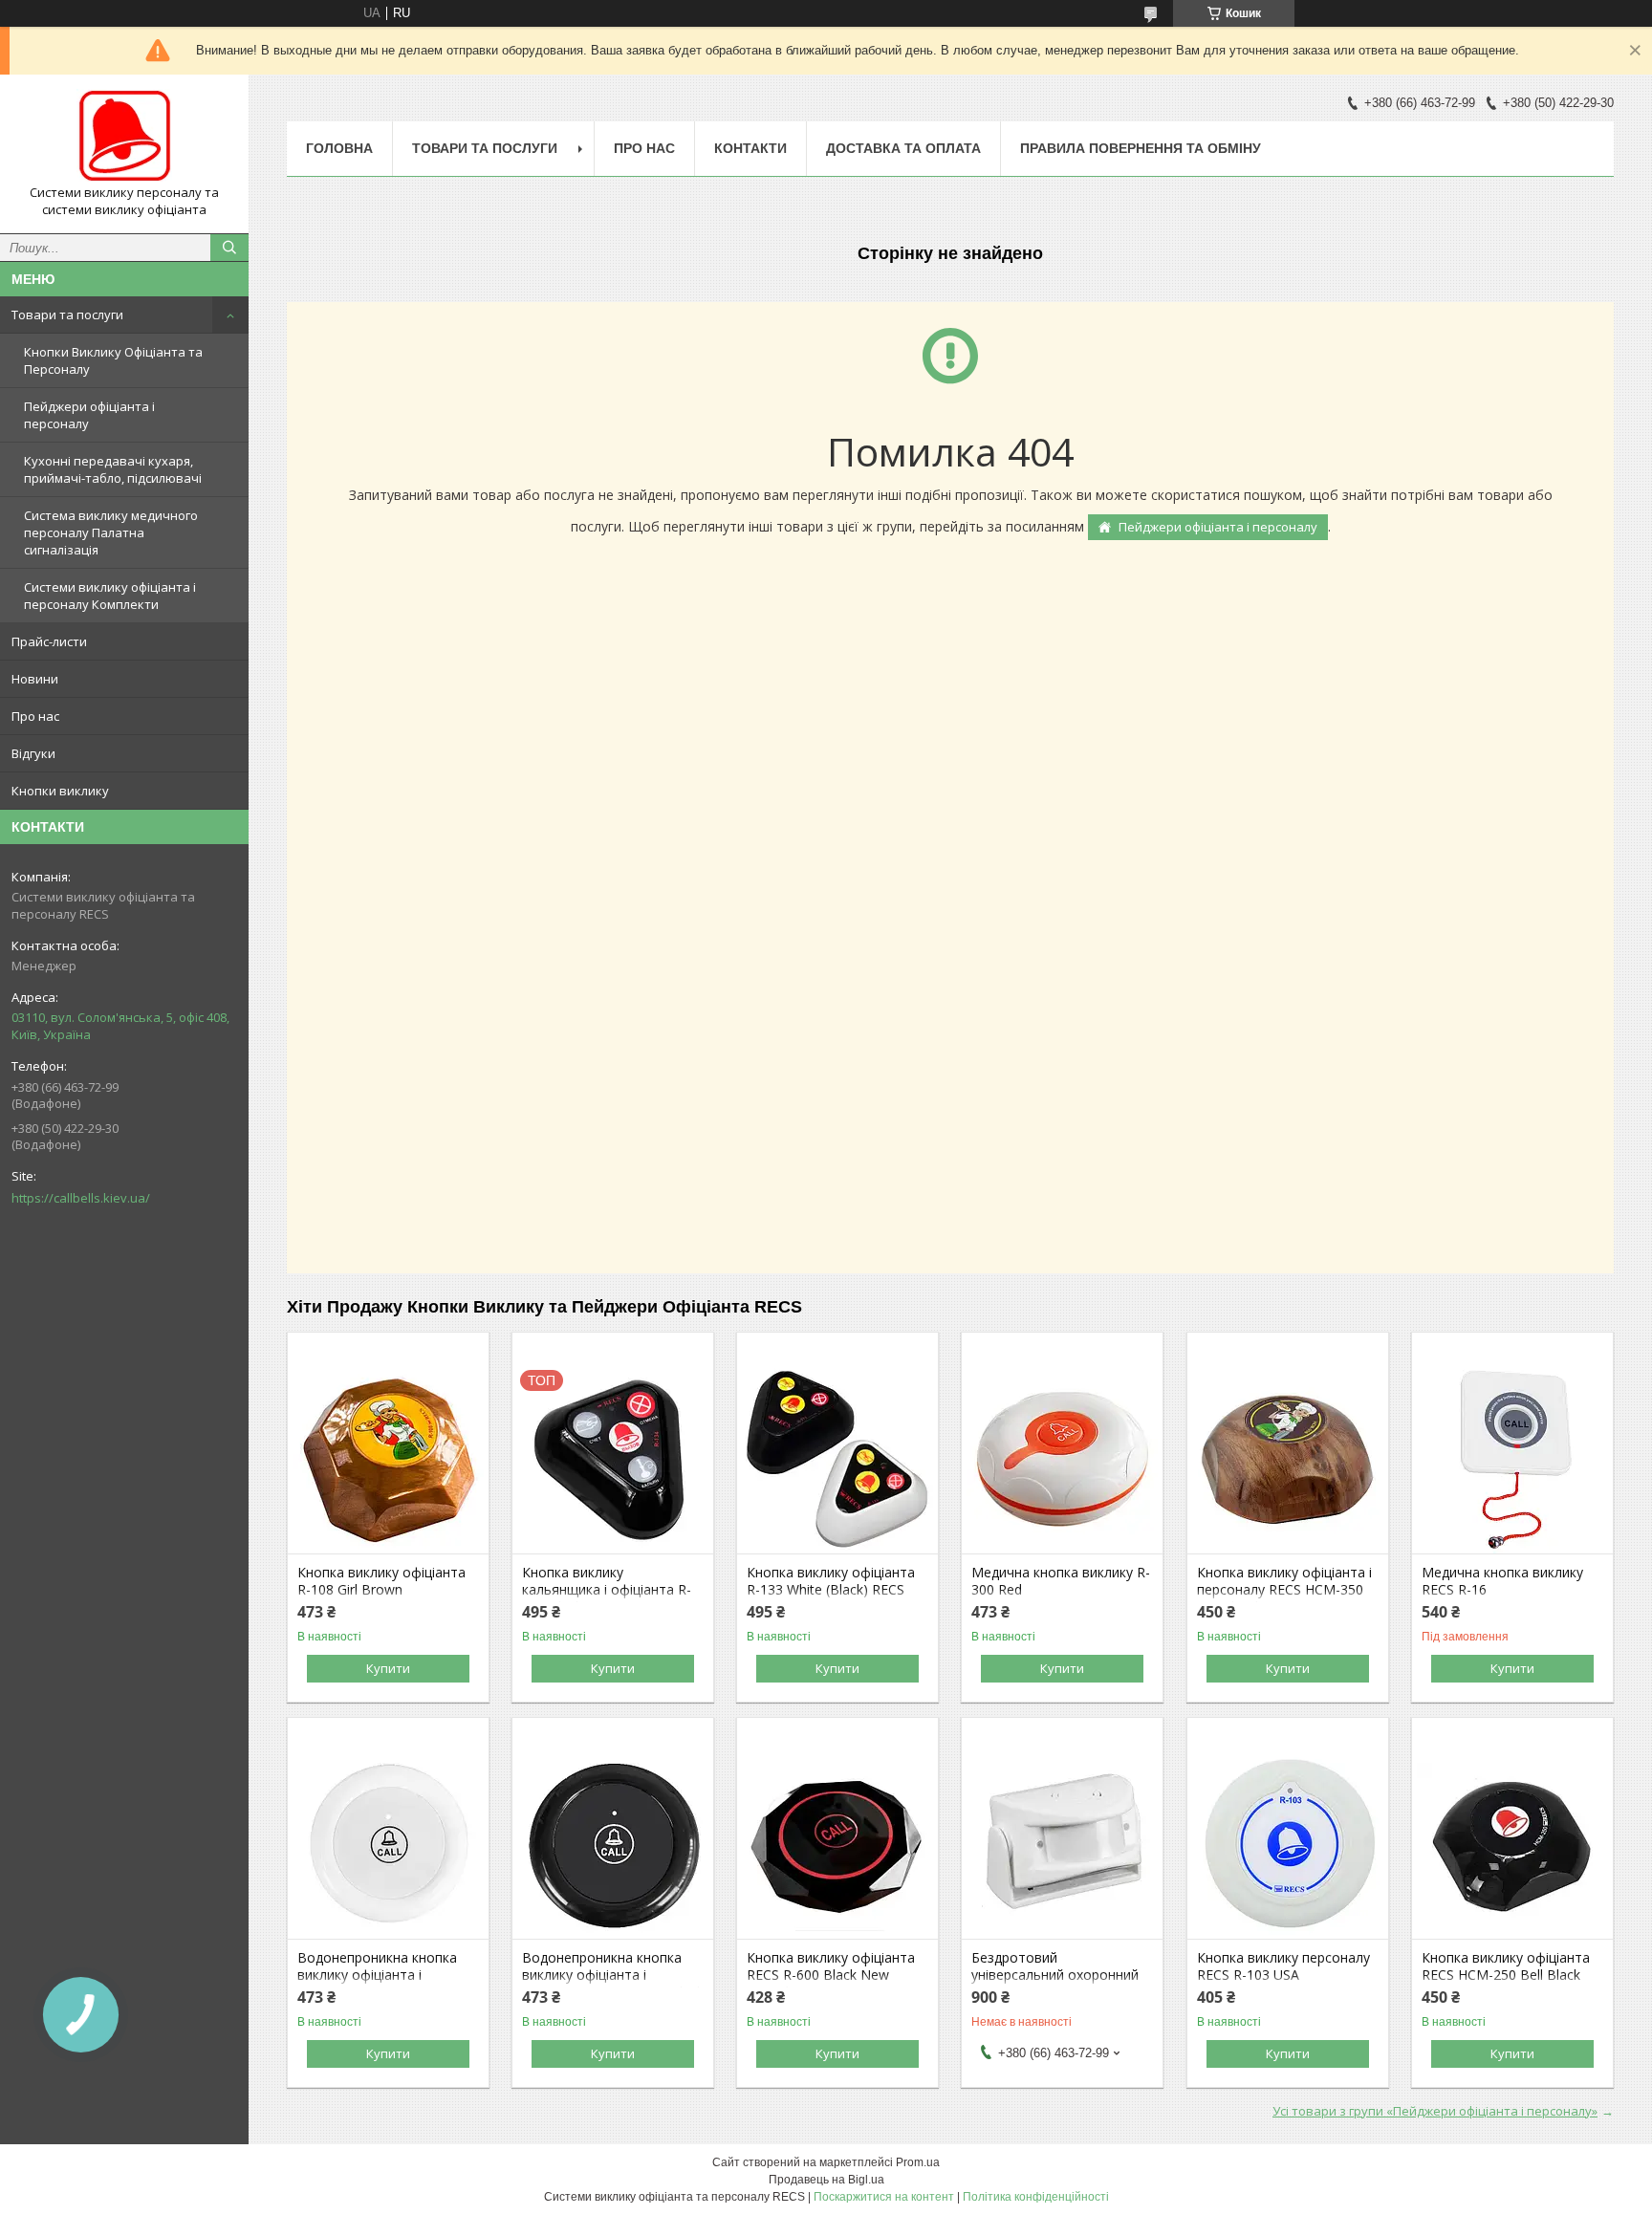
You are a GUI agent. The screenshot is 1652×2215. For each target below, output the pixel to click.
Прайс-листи (49, 641)
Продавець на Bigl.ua (826, 2180)
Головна (339, 148)
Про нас (35, 716)
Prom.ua (918, 2162)
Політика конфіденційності (1036, 2197)
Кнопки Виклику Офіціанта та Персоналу (113, 360)
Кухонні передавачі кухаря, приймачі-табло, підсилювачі (113, 469)
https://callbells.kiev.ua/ (81, 1198)
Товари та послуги (67, 315)
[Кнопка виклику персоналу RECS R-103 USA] (1288, 1843)
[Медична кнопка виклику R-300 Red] (1062, 1458)
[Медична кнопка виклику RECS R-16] (1512, 1458)
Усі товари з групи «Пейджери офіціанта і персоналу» (1435, 2111)
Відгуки (33, 753)
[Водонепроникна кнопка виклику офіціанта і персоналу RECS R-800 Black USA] (613, 1843)
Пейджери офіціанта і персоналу (89, 415)
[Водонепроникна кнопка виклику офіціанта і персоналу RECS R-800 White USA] (388, 1843)
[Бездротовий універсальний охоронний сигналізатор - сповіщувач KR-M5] (1062, 1843)
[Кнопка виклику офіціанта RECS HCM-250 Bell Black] (1512, 1843)
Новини (35, 679)
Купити (388, 1668)
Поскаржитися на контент (884, 2197)
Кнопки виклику (60, 791)
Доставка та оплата (903, 148)
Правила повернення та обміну (1141, 148)
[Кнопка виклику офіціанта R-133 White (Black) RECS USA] (837, 1458)
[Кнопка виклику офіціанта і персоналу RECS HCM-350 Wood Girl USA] (1288, 1458)
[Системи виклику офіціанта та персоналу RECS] (124, 137)
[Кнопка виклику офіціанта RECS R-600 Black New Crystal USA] (837, 1843)
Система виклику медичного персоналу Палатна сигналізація (111, 532)
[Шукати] (229, 248)
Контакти (750, 148)
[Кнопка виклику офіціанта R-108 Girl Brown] (388, 1458)
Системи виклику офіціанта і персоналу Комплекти (110, 596)
